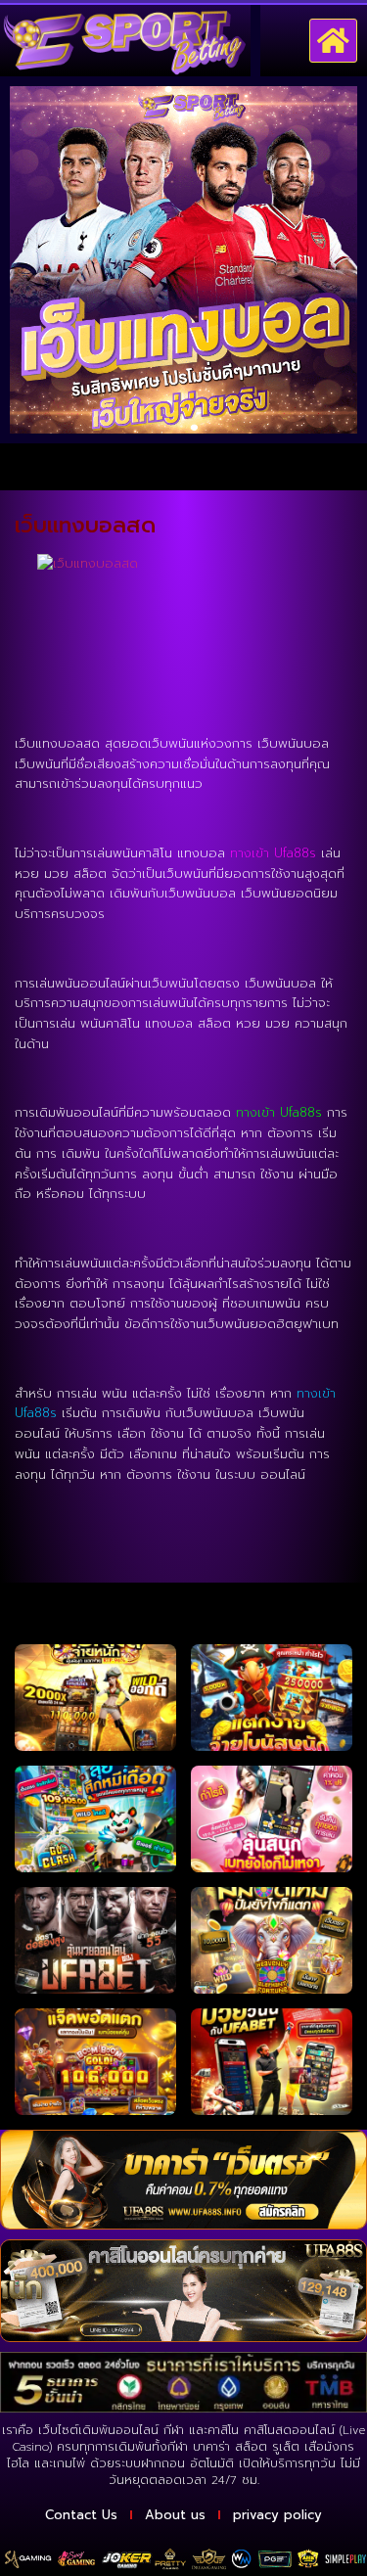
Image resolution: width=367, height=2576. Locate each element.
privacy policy (277, 2515)
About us (175, 2515)
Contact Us (81, 2515)
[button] (334, 41)
